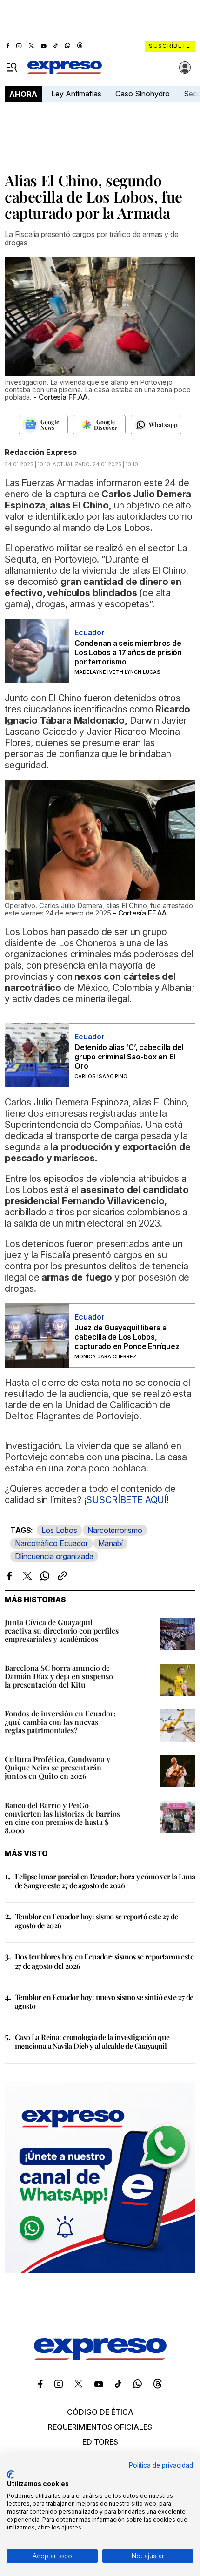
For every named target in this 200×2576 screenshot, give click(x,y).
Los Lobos (59, 1530)
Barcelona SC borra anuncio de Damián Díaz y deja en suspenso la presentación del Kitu (59, 1676)
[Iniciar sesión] (185, 68)
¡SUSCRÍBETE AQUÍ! (127, 1500)
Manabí (110, 1543)
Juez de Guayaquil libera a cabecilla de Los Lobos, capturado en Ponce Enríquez (127, 1337)
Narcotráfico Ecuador (51, 1543)
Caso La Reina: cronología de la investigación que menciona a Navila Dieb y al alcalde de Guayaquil (92, 2041)
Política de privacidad (161, 2465)
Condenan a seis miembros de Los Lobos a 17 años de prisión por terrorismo (128, 652)
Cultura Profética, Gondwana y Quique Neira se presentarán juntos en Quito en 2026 (57, 1767)
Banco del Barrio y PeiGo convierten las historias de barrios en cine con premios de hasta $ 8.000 (62, 1818)
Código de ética (100, 2412)
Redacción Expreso (41, 452)
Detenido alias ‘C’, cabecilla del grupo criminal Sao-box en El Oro (129, 1057)
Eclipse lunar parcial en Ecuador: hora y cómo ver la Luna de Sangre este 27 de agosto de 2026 (105, 1881)
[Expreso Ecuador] (100, 2358)
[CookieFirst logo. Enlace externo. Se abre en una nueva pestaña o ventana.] (10, 2474)
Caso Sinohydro (143, 94)
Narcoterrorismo (115, 1530)
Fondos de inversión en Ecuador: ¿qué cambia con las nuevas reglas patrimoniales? (60, 1722)
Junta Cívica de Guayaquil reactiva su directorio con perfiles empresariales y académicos (62, 1630)
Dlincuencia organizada (54, 1556)
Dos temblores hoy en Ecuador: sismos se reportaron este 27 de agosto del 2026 (104, 1961)
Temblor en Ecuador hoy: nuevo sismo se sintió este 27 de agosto (104, 2001)
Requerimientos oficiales (100, 2427)
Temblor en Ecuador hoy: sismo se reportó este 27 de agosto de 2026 (96, 1921)
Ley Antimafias (76, 94)
